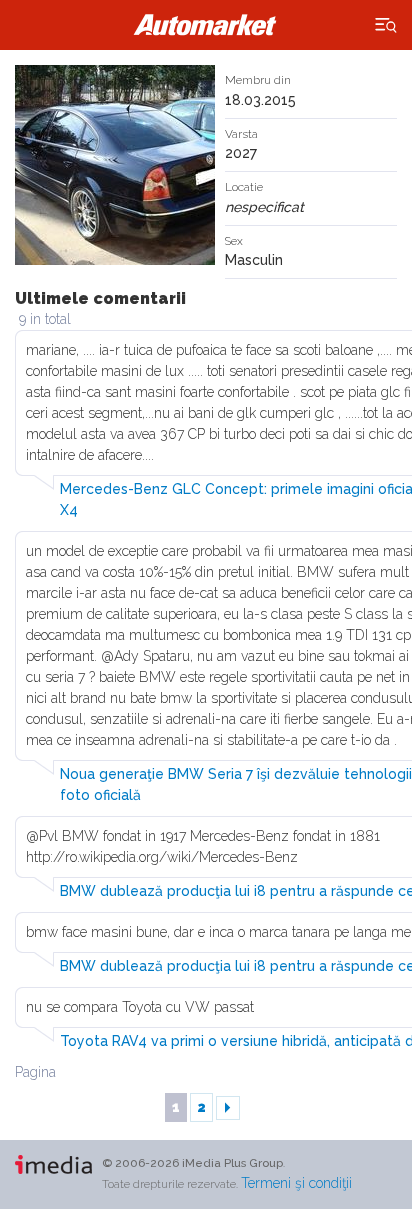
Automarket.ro (206, 25)
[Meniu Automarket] (386, 25)
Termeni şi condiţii (296, 1183)
